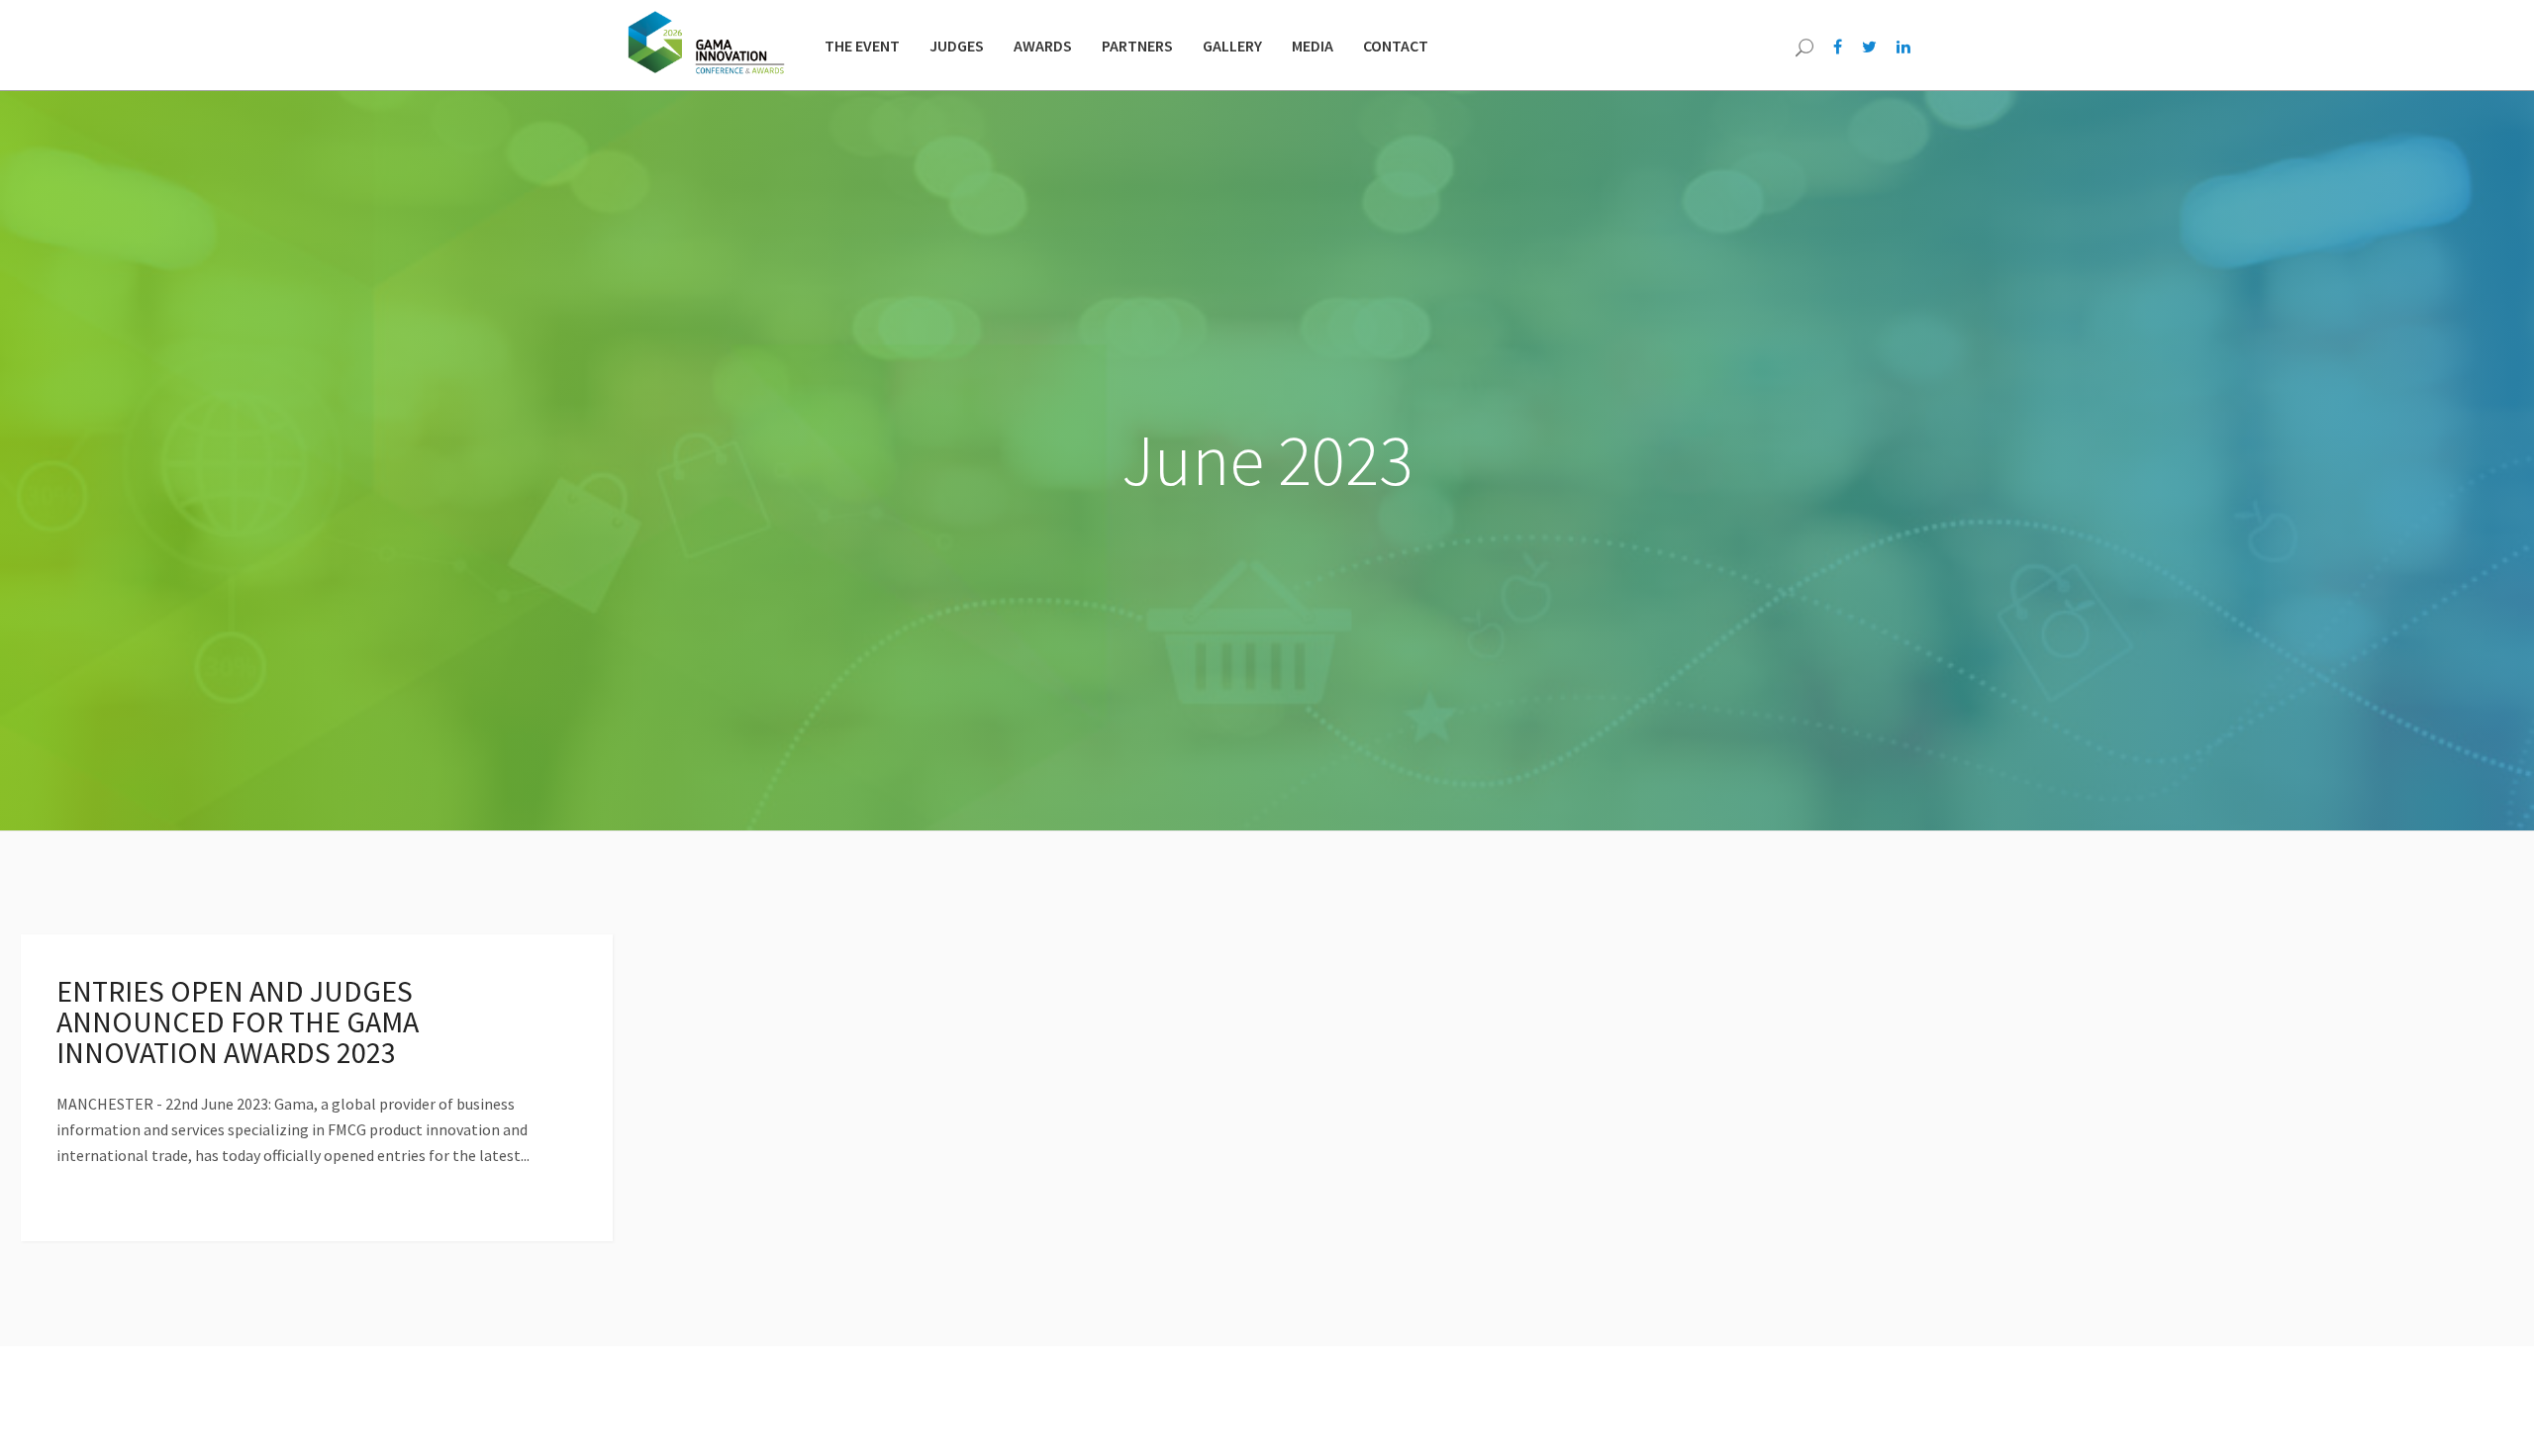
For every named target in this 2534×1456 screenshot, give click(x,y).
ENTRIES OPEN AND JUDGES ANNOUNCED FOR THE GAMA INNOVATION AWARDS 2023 (238, 1021)
